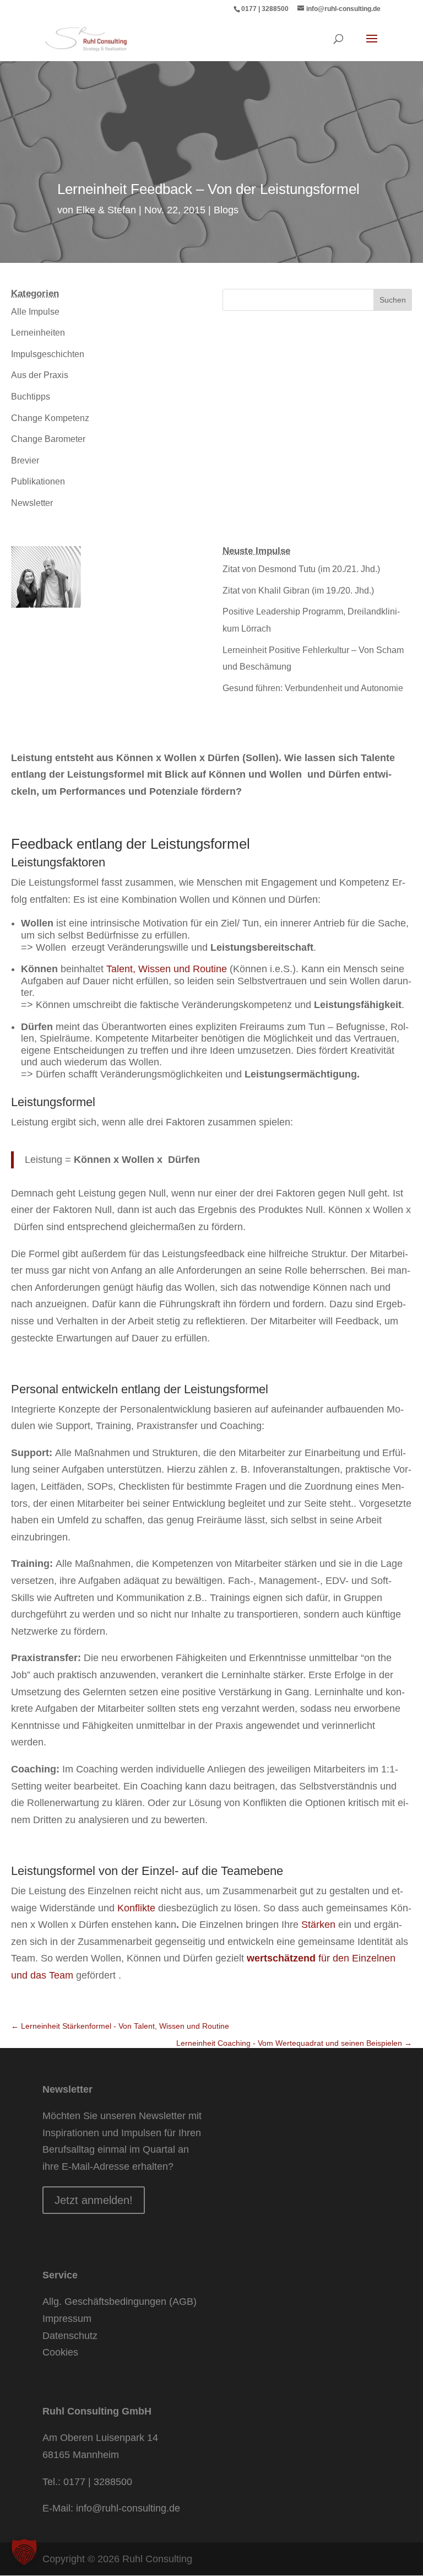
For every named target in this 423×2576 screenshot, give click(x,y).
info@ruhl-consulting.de (128, 2508)
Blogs (226, 210)
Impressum (67, 2319)
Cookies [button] (60, 2352)
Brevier (25, 460)
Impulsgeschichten (48, 354)
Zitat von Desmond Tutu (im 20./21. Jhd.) (301, 569)
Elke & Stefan (106, 210)
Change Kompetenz (50, 418)
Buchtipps (31, 397)
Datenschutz (70, 2336)
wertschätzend (281, 1958)
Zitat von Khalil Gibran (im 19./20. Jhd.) (298, 591)
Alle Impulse (35, 312)
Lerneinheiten (38, 333)
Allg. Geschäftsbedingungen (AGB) (120, 2302)
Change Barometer (48, 439)
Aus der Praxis (40, 375)
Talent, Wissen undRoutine (168, 969)
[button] (24, 2552)
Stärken (318, 1925)
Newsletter (32, 503)
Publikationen (38, 481)
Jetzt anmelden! (94, 2200)
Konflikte (136, 1908)
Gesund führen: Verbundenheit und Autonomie (313, 688)
